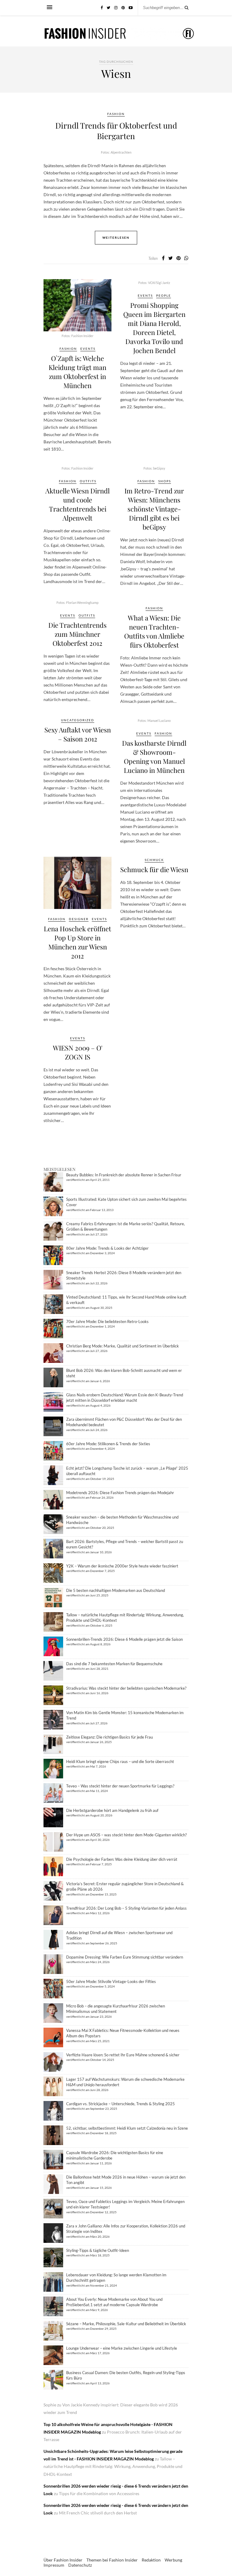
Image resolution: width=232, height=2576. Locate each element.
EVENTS (88, 349)
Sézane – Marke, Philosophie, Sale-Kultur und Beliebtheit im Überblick (126, 2324)
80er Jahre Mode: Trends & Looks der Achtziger (107, 1248)
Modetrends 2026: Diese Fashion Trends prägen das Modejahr (120, 1493)
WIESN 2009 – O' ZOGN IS (78, 1052)
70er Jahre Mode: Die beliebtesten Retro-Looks (107, 1321)
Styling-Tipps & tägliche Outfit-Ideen (98, 2250)
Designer (79, 919)
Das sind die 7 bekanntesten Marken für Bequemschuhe (114, 1664)
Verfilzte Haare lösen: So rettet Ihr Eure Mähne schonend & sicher (123, 2055)
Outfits (88, 481)
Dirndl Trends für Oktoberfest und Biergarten (116, 131)
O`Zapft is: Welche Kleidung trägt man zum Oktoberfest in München (77, 372)
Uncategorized (78, 720)
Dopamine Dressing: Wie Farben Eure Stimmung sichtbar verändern (125, 1957)
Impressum (54, 2565)
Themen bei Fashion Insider (112, 2560)
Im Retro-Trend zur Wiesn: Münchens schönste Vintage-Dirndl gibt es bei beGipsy (154, 509)
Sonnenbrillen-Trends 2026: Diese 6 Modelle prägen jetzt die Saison (124, 1639)
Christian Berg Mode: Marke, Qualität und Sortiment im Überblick (122, 1346)
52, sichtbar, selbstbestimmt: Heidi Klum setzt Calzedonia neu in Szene (127, 2128)
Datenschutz (80, 2565)
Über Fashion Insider (63, 2560)
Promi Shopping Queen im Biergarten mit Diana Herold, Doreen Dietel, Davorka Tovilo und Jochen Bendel (154, 328)
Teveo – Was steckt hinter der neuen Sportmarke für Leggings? (120, 1786)
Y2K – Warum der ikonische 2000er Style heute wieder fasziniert (122, 1566)
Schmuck (154, 860)
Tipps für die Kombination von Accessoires (99, 2493)
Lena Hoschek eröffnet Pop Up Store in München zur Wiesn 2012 (77, 942)
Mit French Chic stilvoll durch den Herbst (98, 2513)
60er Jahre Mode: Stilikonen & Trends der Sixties (108, 1444)
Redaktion (151, 2560)
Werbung (173, 2560)
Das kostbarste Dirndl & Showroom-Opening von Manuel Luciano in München (154, 757)
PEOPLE (164, 295)
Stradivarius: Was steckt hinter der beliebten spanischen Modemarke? (126, 1688)
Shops (165, 481)
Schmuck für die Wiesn (154, 869)
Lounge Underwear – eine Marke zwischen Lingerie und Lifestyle (122, 2348)
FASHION (116, 114)
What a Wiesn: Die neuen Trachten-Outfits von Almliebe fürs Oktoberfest (154, 631)
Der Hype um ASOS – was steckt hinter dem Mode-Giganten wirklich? (126, 1835)
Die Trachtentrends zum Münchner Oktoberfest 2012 (77, 634)
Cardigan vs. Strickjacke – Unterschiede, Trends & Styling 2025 (121, 2104)
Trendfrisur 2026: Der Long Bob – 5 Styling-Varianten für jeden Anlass (126, 1908)
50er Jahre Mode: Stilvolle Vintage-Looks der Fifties (111, 1981)
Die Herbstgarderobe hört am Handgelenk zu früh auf (112, 1810)
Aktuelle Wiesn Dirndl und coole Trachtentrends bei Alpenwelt (77, 504)
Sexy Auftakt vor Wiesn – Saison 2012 (78, 734)
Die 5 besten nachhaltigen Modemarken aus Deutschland (116, 1590)
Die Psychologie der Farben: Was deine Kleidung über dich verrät (122, 1859)
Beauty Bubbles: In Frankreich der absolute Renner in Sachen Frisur (124, 1175)
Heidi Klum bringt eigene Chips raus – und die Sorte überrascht (120, 1761)
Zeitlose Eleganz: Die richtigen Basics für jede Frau (110, 1737)
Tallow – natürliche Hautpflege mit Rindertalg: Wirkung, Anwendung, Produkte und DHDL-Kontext (113, 2466)
